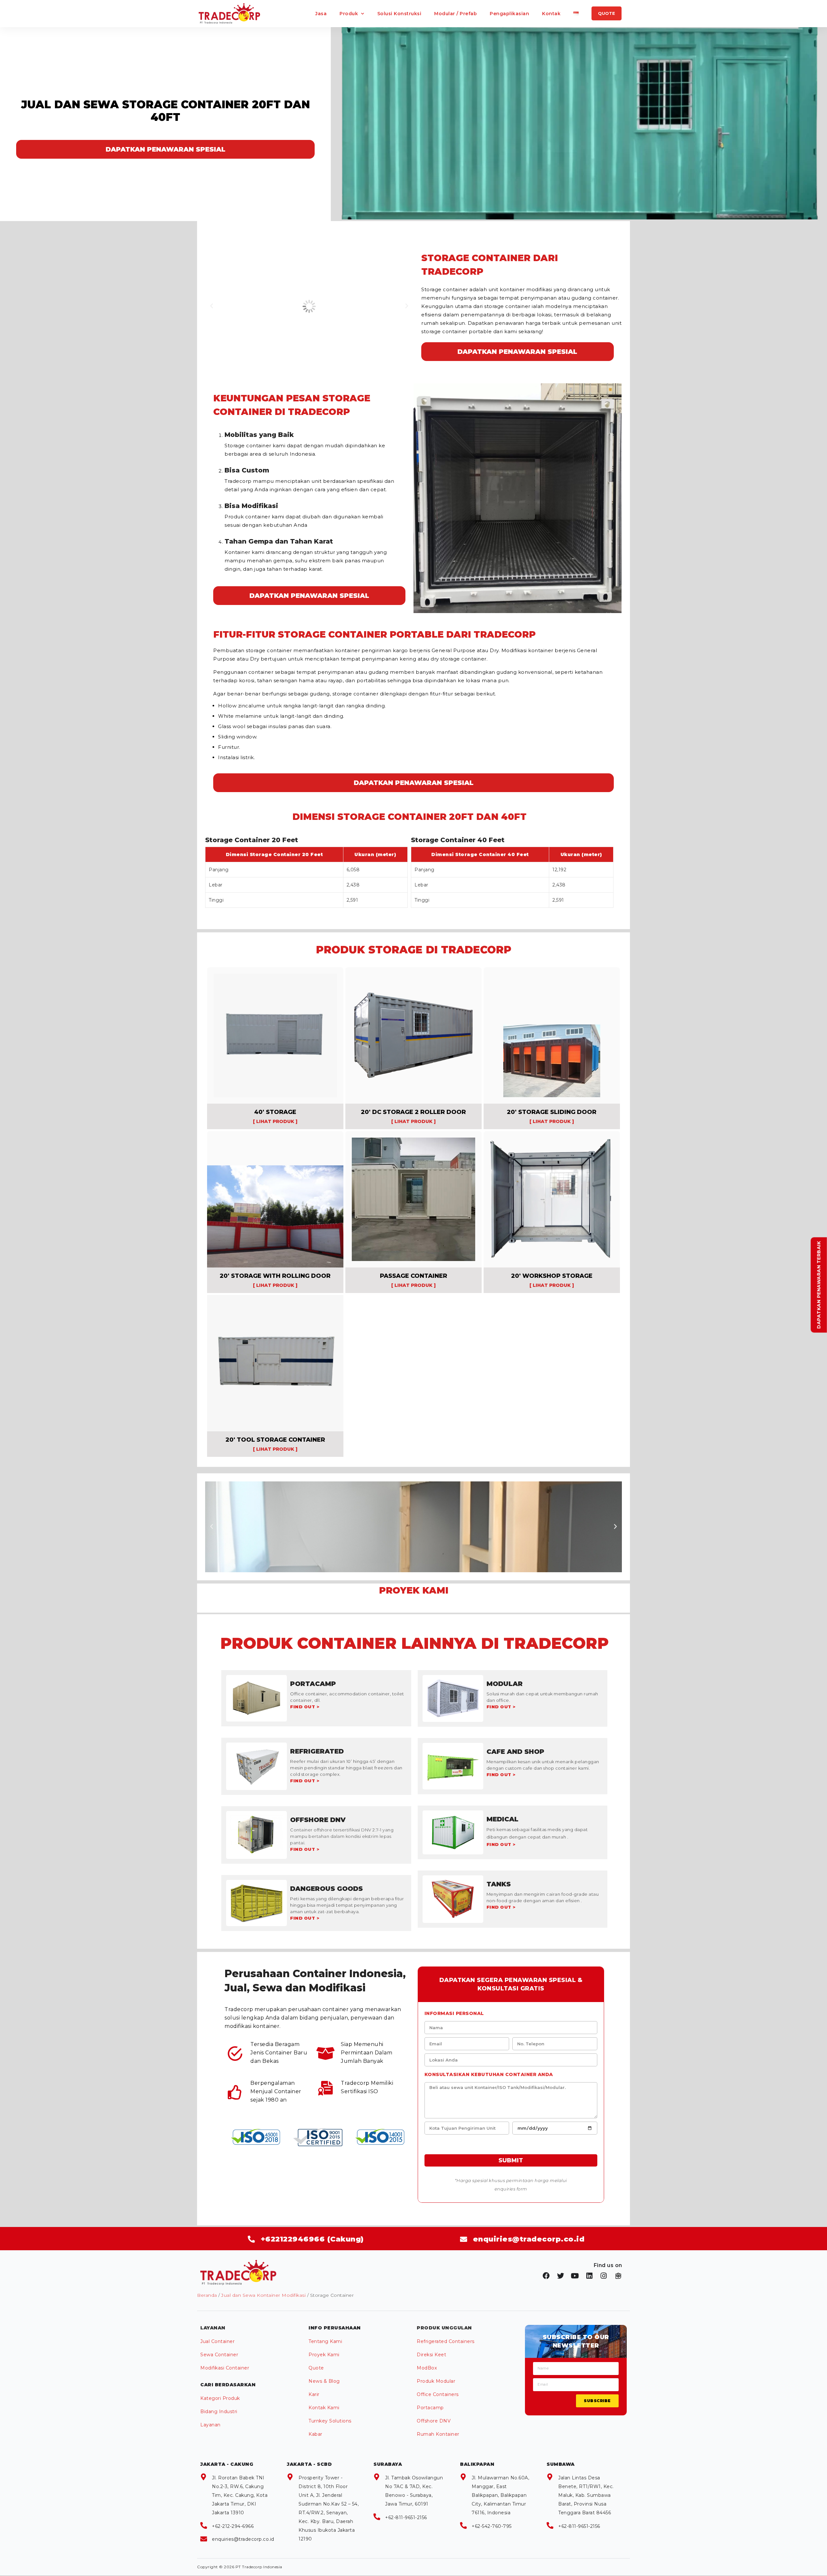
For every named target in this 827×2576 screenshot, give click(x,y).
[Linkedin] (590, 2276)
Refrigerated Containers (446, 2341)
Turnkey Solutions (330, 2421)
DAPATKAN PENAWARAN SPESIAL (166, 149)
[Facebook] (546, 2276)
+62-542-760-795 (492, 2526)
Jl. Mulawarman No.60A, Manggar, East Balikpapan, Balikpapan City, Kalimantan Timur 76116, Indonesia (500, 2495)
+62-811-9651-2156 (406, 2518)
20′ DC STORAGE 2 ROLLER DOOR (413, 1112)
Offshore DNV (434, 2421)
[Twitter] (561, 2276)
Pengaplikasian (509, 14)
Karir (314, 2394)
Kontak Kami (324, 2408)
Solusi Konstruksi (399, 14)
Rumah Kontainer (438, 2434)
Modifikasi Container (225, 2368)
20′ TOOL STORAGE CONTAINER (275, 1440)
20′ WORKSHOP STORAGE (552, 1276)
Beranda (207, 2295)
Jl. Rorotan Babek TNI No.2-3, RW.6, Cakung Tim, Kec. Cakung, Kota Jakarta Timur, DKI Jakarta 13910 (240, 2495)
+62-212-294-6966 (233, 2526)
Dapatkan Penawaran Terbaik (819, 1285)
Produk (349, 14)
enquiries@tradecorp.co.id (243, 2539)
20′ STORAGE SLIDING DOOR (552, 1112)
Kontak (551, 14)
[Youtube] (575, 2276)
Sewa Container (219, 2355)
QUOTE (607, 13)
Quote (316, 2368)
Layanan (210, 2425)
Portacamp (430, 2408)
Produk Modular (436, 2381)
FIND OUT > (305, 1707)
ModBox (427, 2368)
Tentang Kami (325, 2341)
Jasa (321, 14)
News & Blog (324, 2381)
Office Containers (438, 2394)
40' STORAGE (275, 1112)
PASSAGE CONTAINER (413, 1276)
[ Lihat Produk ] (275, 1121)
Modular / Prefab (455, 14)
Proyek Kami (324, 2355)
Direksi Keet (431, 2355)
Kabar (315, 2434)
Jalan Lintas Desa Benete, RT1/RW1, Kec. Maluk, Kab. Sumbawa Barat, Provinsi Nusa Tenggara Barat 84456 (586, 2495)
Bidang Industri (219, 2412)
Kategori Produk (220, 2398)
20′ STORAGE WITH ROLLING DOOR (275, 1276)
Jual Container (217, 2341)
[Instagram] (604, 2276)
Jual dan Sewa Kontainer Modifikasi (263, 2295)
